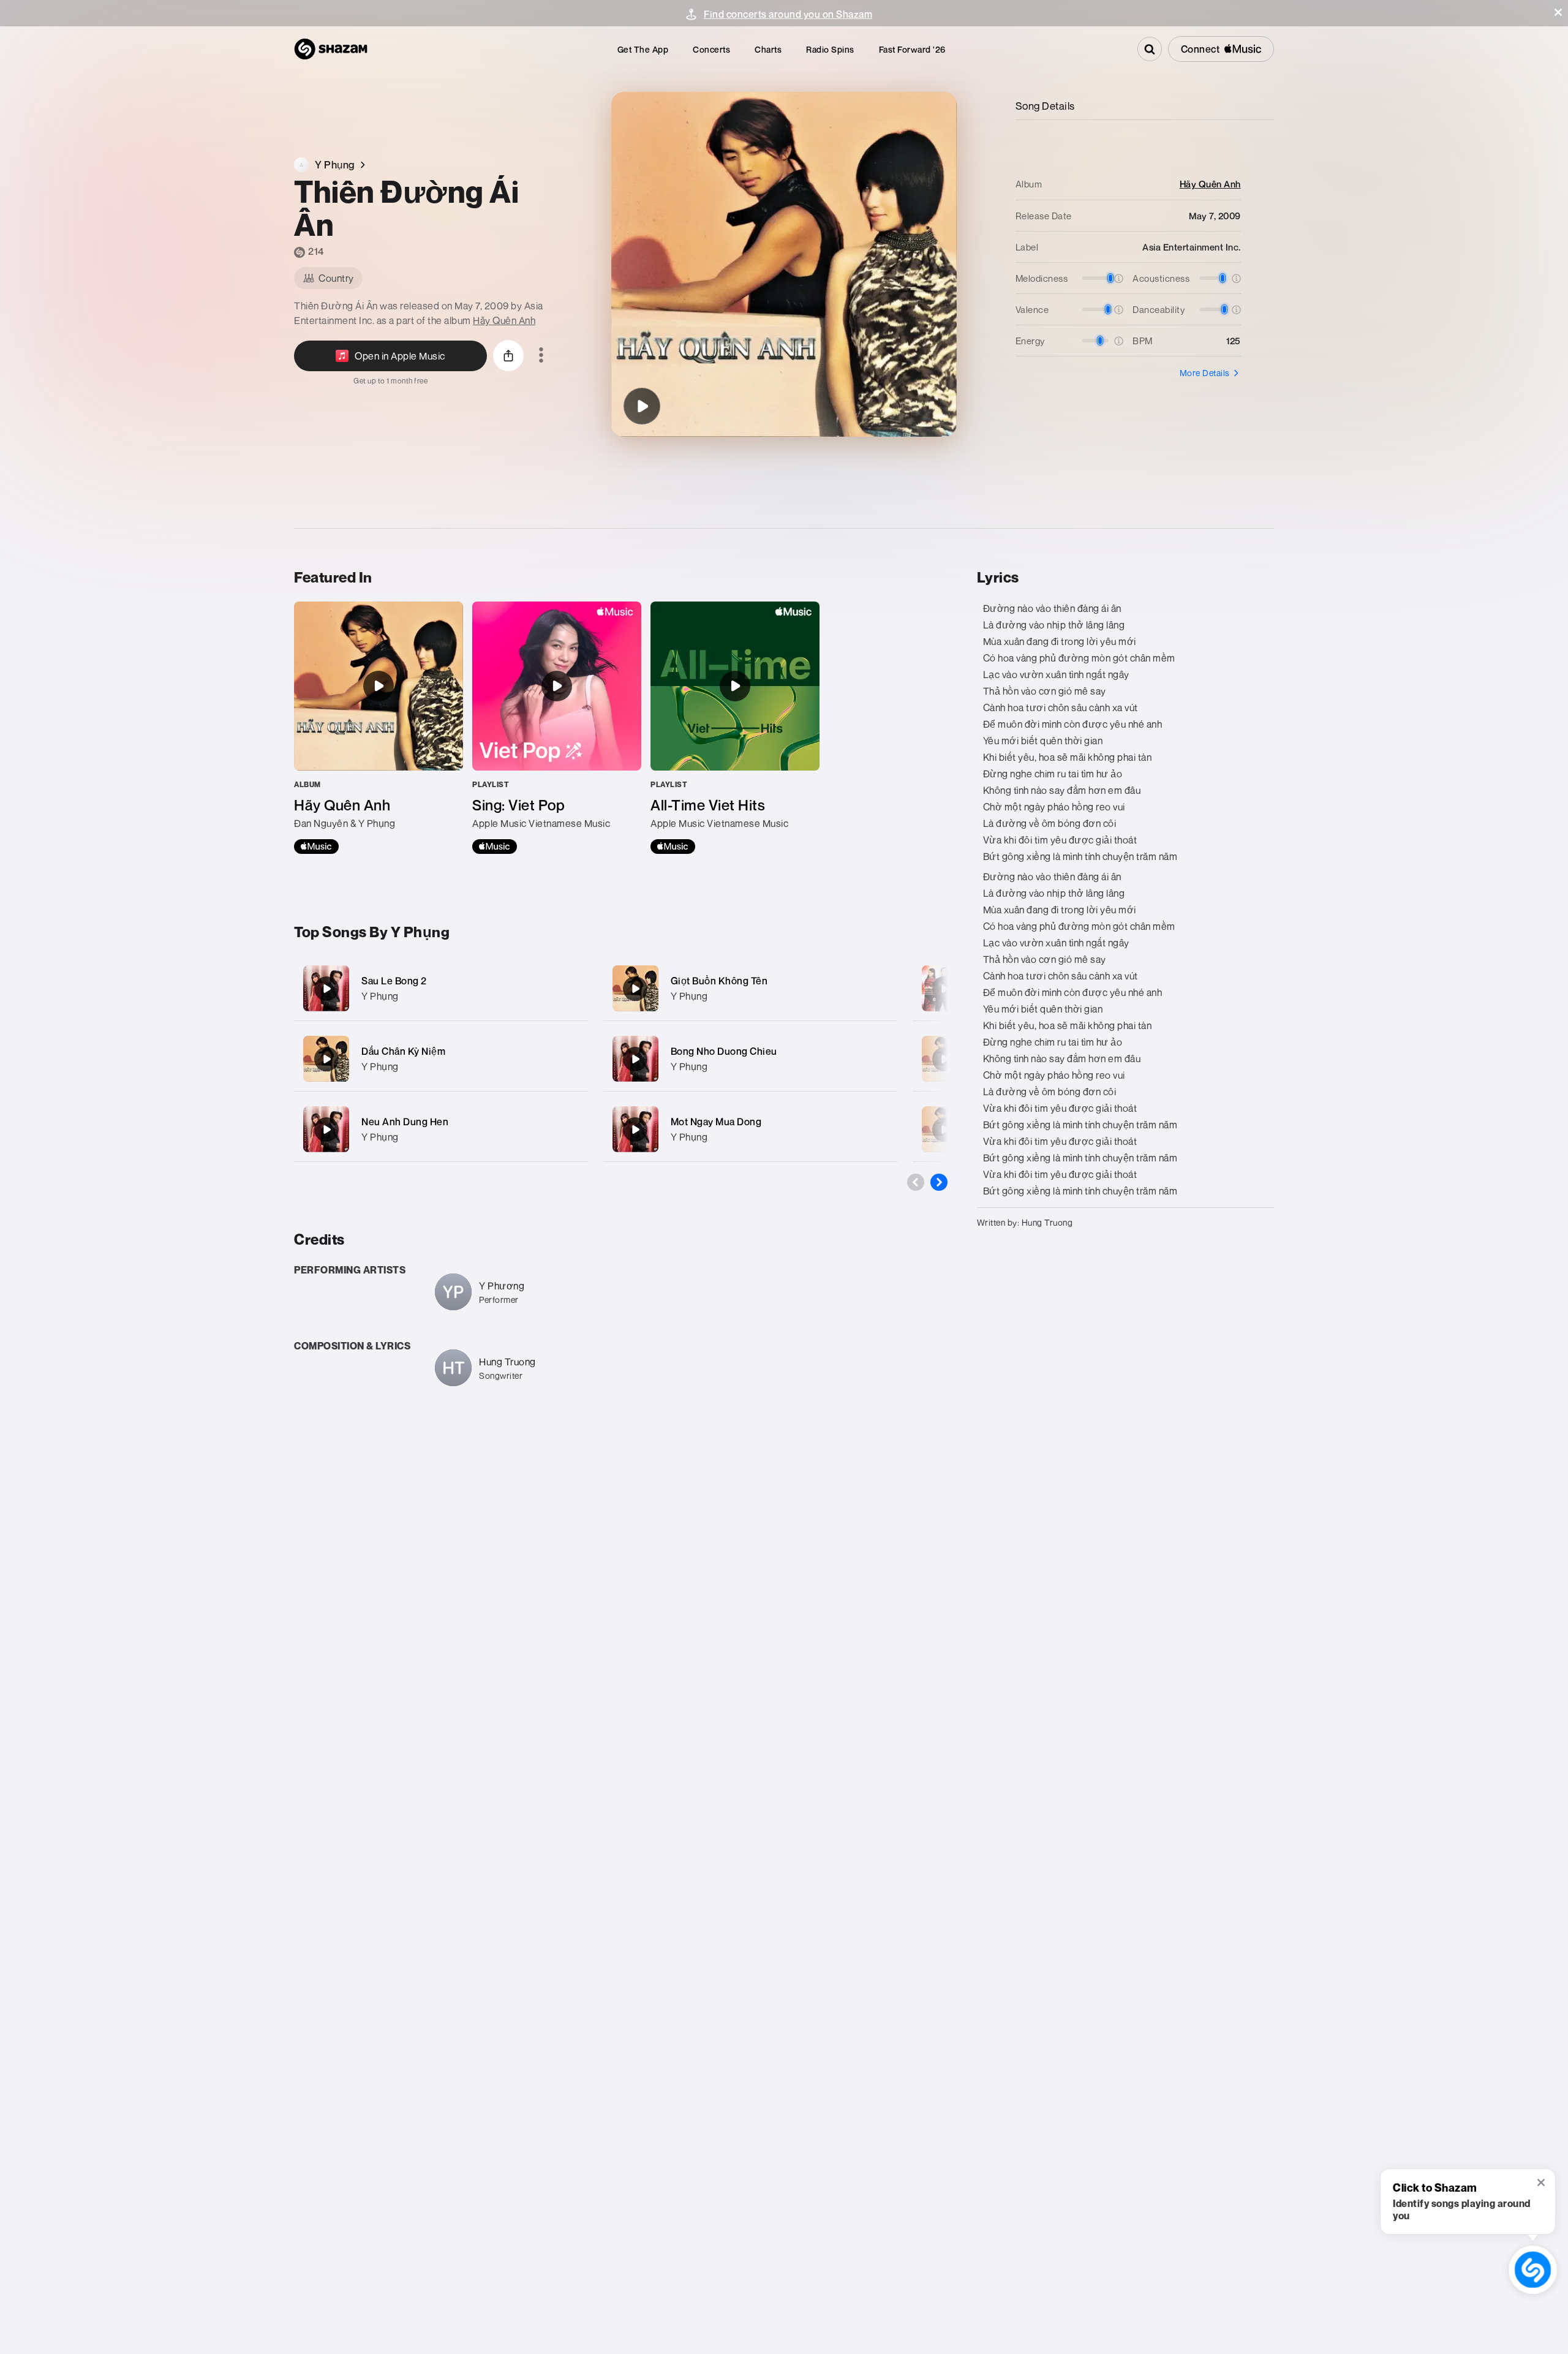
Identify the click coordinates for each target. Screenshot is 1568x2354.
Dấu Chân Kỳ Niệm (403, 1051)
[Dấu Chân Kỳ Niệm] (441, 1059)
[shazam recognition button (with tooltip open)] (1532, 2269)
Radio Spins (830, 49)
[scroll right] (939, 1182)
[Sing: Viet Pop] (557, 728)
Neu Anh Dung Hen (405, 1122)
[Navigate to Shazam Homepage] (331, 49)
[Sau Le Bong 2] (441, 988)
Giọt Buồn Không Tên (719, 981)
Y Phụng (380, 996)
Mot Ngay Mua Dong (716, 1122)
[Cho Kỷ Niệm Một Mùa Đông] (944, 1059)
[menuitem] (643, 49)
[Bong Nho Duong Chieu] (750, 1059)
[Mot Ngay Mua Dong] (750, 1129)
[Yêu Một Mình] (944, 1130)
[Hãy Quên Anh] (379, 728)
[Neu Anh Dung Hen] (441, 1129)
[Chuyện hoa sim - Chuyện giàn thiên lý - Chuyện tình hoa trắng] (944, 989)
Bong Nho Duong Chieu (724, 1051)
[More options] (541, 356)
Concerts (711, 49)
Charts (768, 49)
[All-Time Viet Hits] (735, 728)
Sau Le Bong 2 (394, 981)
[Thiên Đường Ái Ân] (642, 406)
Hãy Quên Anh (504, 320)
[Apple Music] (316, 847)
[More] (571, 989)
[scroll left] (916, 1182)
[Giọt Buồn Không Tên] (750, 988)
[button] (1558, 12)
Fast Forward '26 (912, 49)
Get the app (643, 49)
